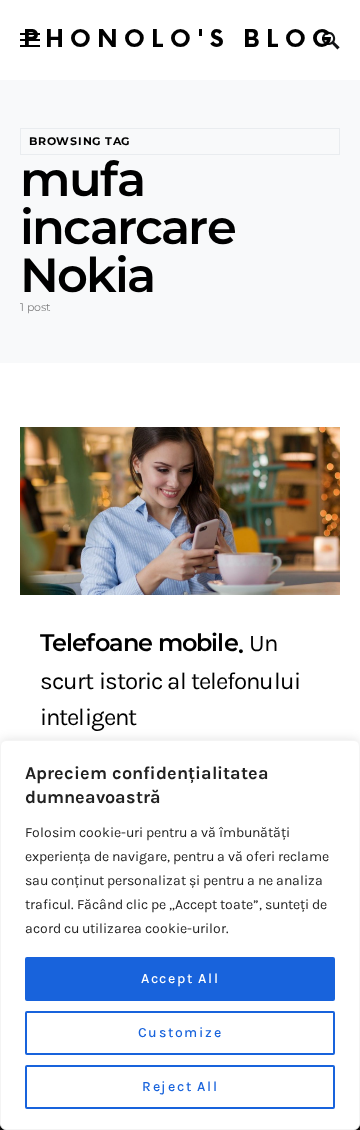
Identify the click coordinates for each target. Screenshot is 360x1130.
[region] (180, 935)
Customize (180, 1032)
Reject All (180, 1086)
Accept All (180, 978)
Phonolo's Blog (180, 39)
